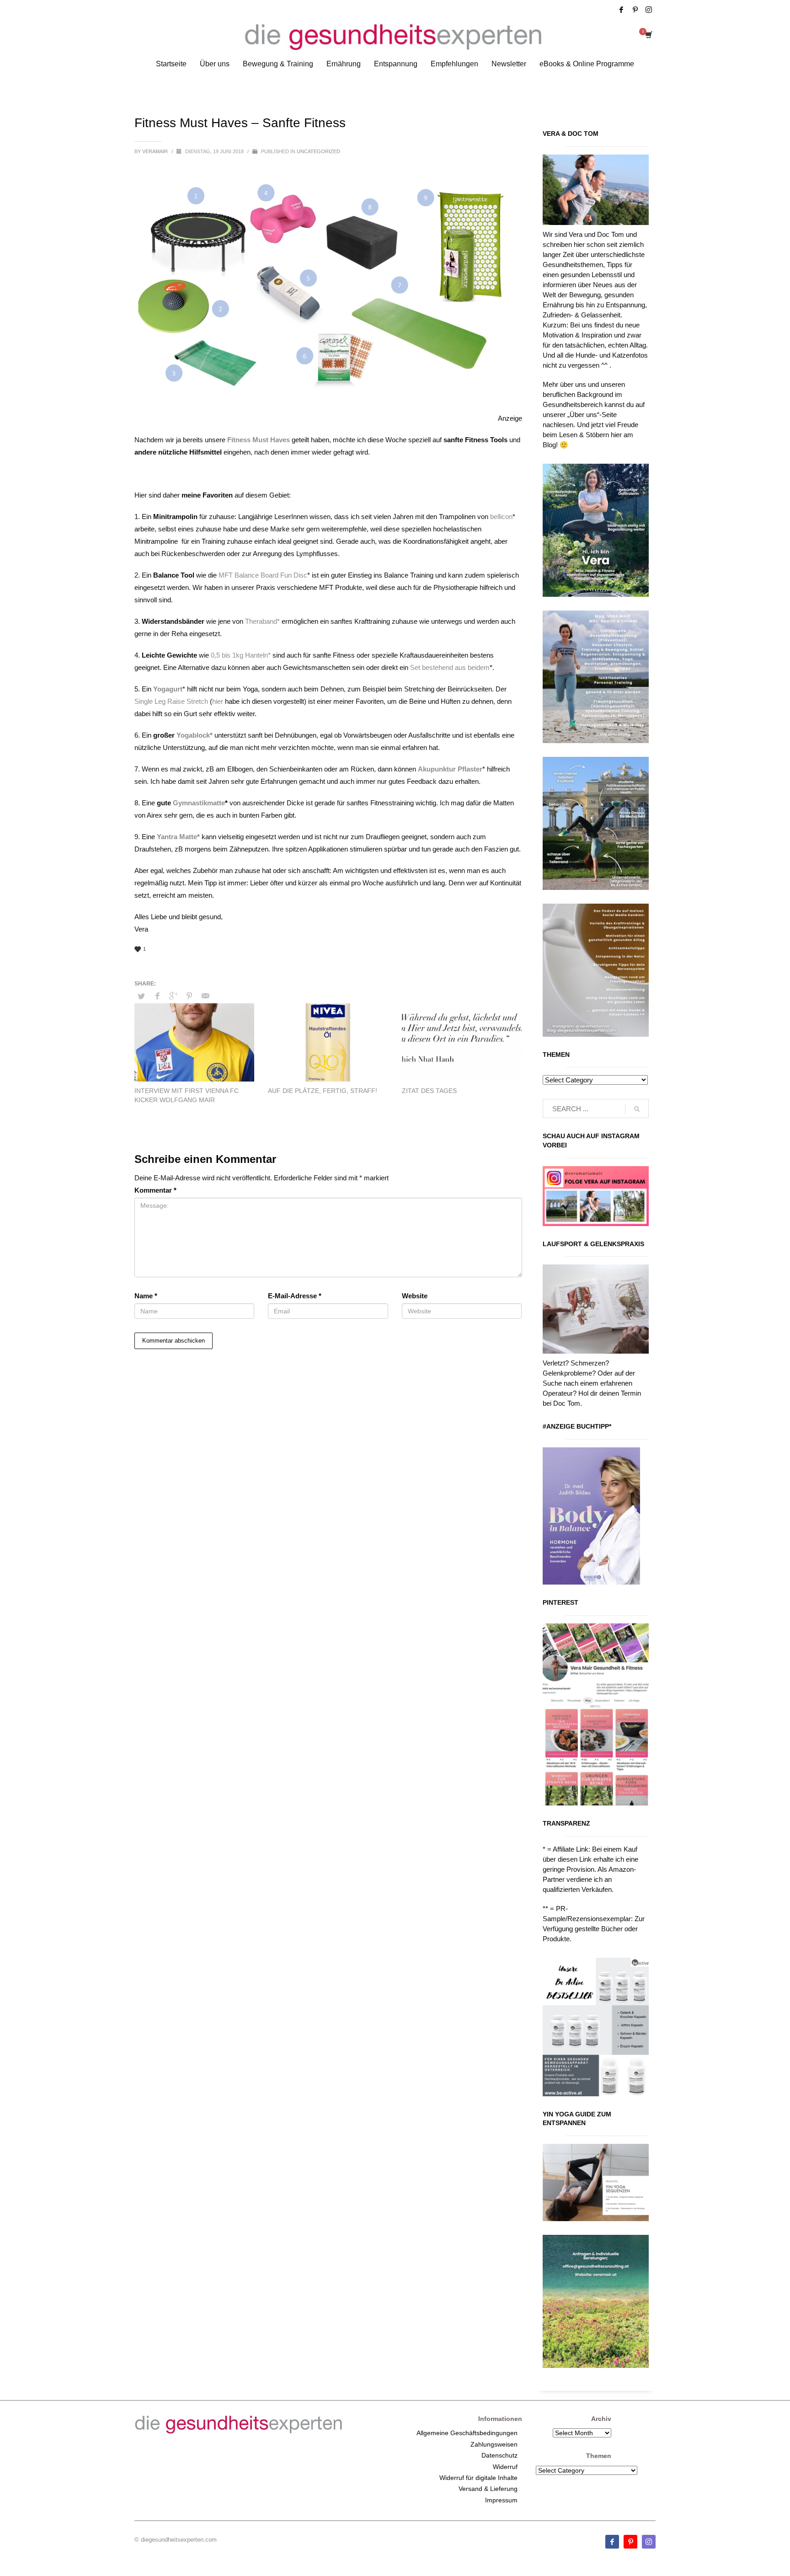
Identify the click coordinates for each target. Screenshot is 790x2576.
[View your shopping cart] (648, 36)
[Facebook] (621, 10)
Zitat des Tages (429, 1091)
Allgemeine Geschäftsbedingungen (467, 2433)
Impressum (501, 2500)
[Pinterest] (635, 10)
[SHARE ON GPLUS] (173, 996)
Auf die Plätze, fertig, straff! (323, 1091)
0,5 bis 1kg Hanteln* (241, 655)
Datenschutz (499, 2455)
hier (218, 701)
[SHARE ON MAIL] (205, 996)
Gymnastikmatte (199, 803)
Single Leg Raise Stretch (171, 701)
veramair (156, 151)
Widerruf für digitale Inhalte (478, 2478)
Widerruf (505, 2467)
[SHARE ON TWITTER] (141, 996)
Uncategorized (318, 151)
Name (146, 1296)
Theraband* (262, 621)
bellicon (501, 517)
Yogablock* (195, 735)
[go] (637, 1109)
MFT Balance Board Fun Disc (263, 575)
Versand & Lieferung (488, 2489)
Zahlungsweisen (494, 2444)
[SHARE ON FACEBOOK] (157, 996)
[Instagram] (649, 10)
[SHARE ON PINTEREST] (189, 996)
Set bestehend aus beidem (450, 667)
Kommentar (155, 1190)
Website (415, 1296)
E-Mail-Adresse (295, 1296)
